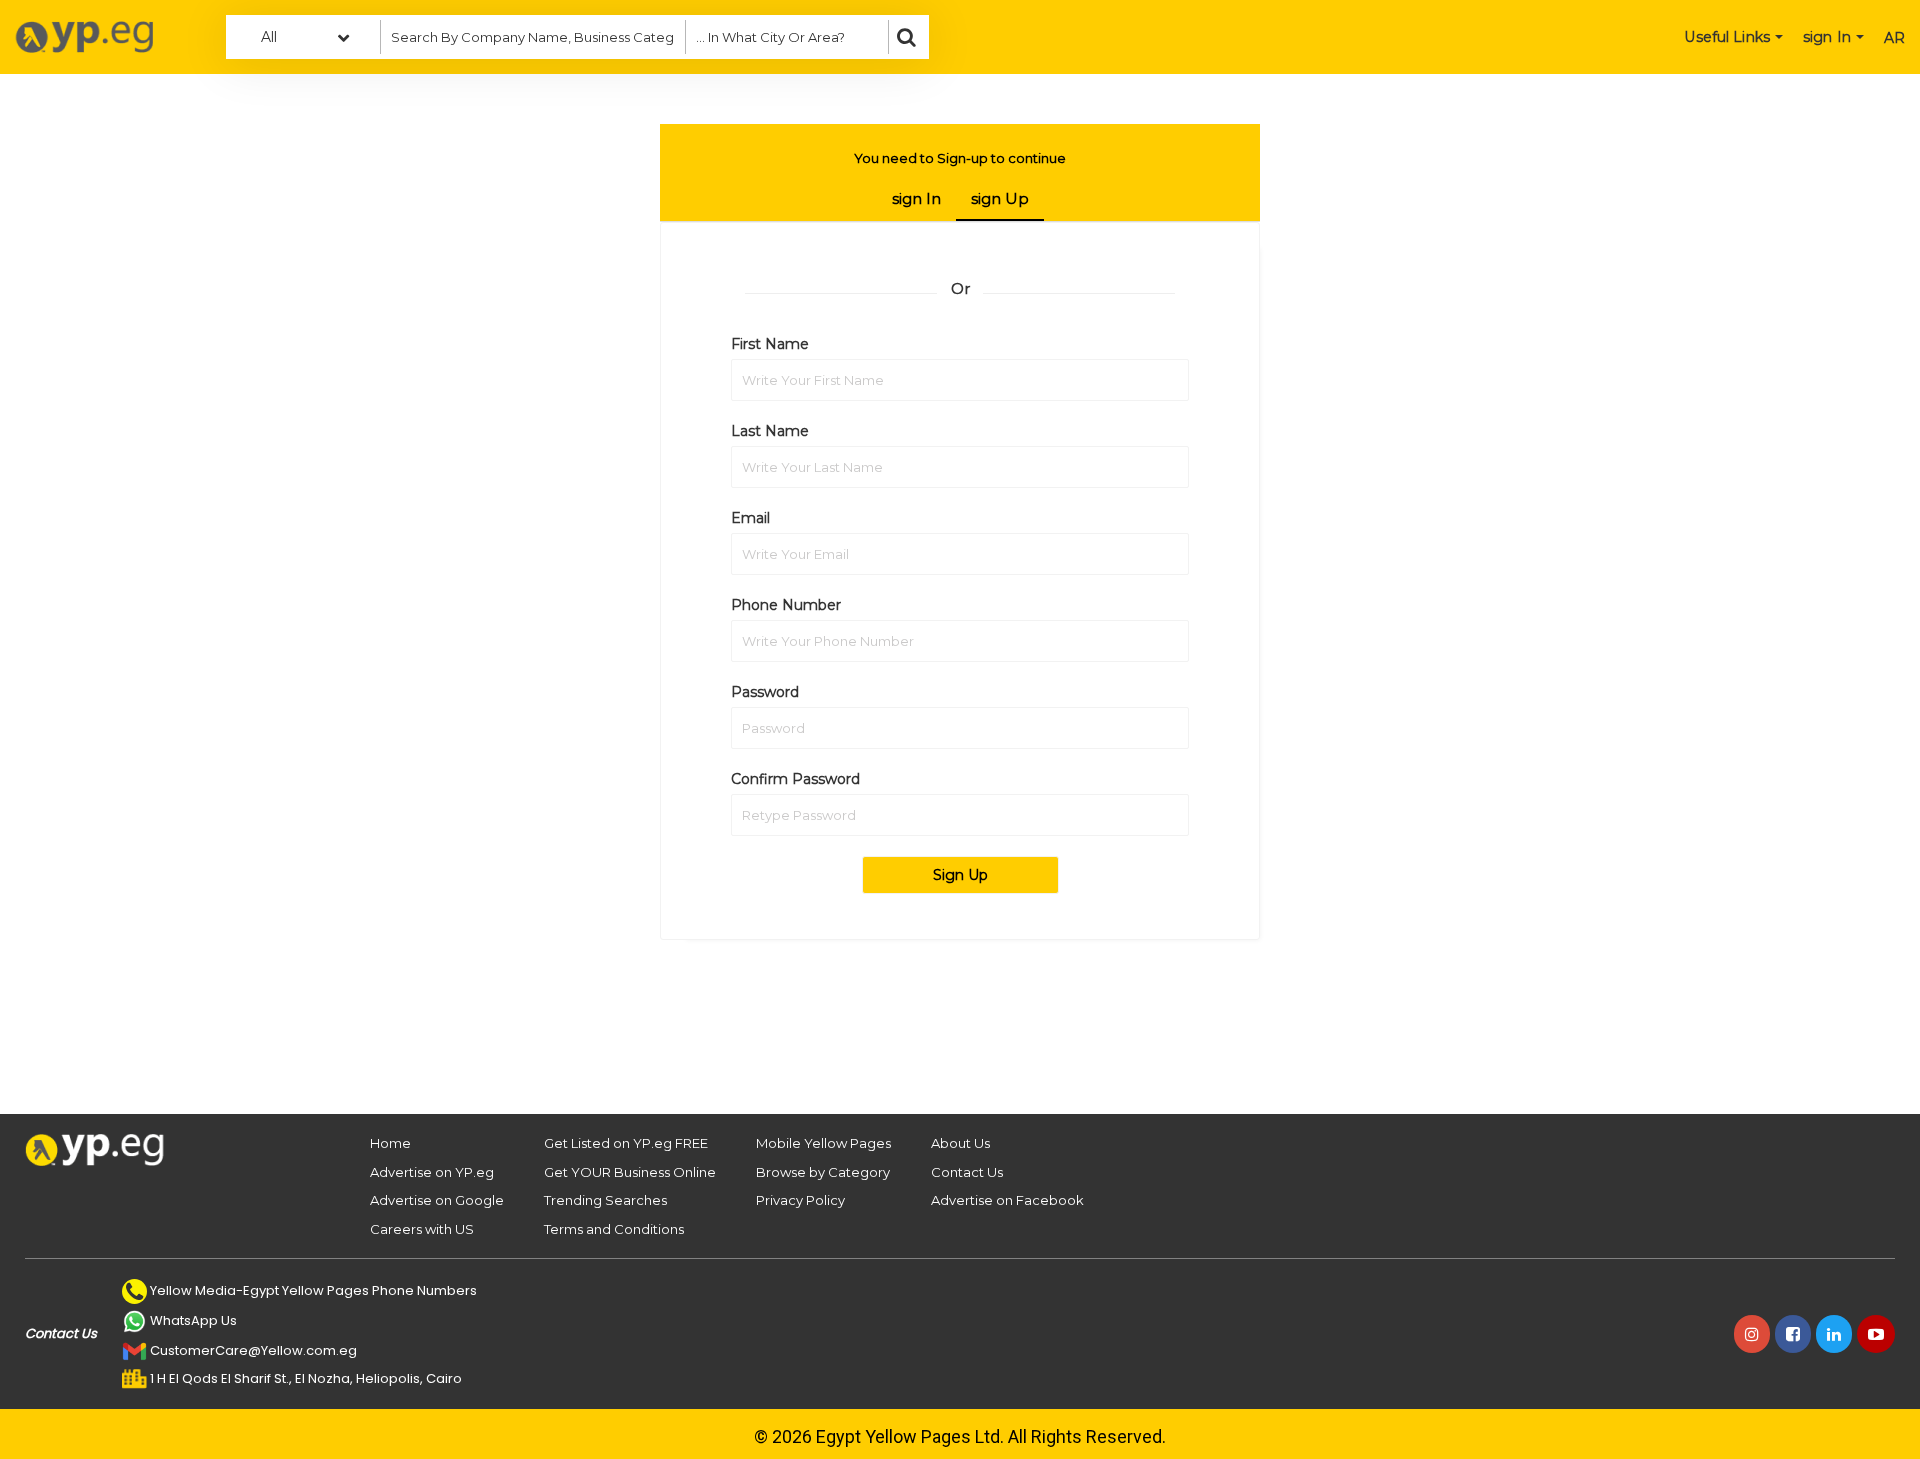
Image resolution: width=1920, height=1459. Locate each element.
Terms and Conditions (614, 1229)
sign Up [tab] (1000, 198)
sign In (916, 198)
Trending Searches (605, 1200)
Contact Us (967, 1172)
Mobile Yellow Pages (823, 1143)
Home (390, 1143)
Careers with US (422, 1229)
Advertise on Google (437, 1200)
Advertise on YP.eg (432, 1172)
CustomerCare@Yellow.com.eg (253, 1350)
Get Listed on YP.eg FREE (626, 1143)
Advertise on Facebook (1007, 1200)
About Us (960, 1143)
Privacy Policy (800, 1200)
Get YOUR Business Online (630, 1172)
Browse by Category (823, 1172)
